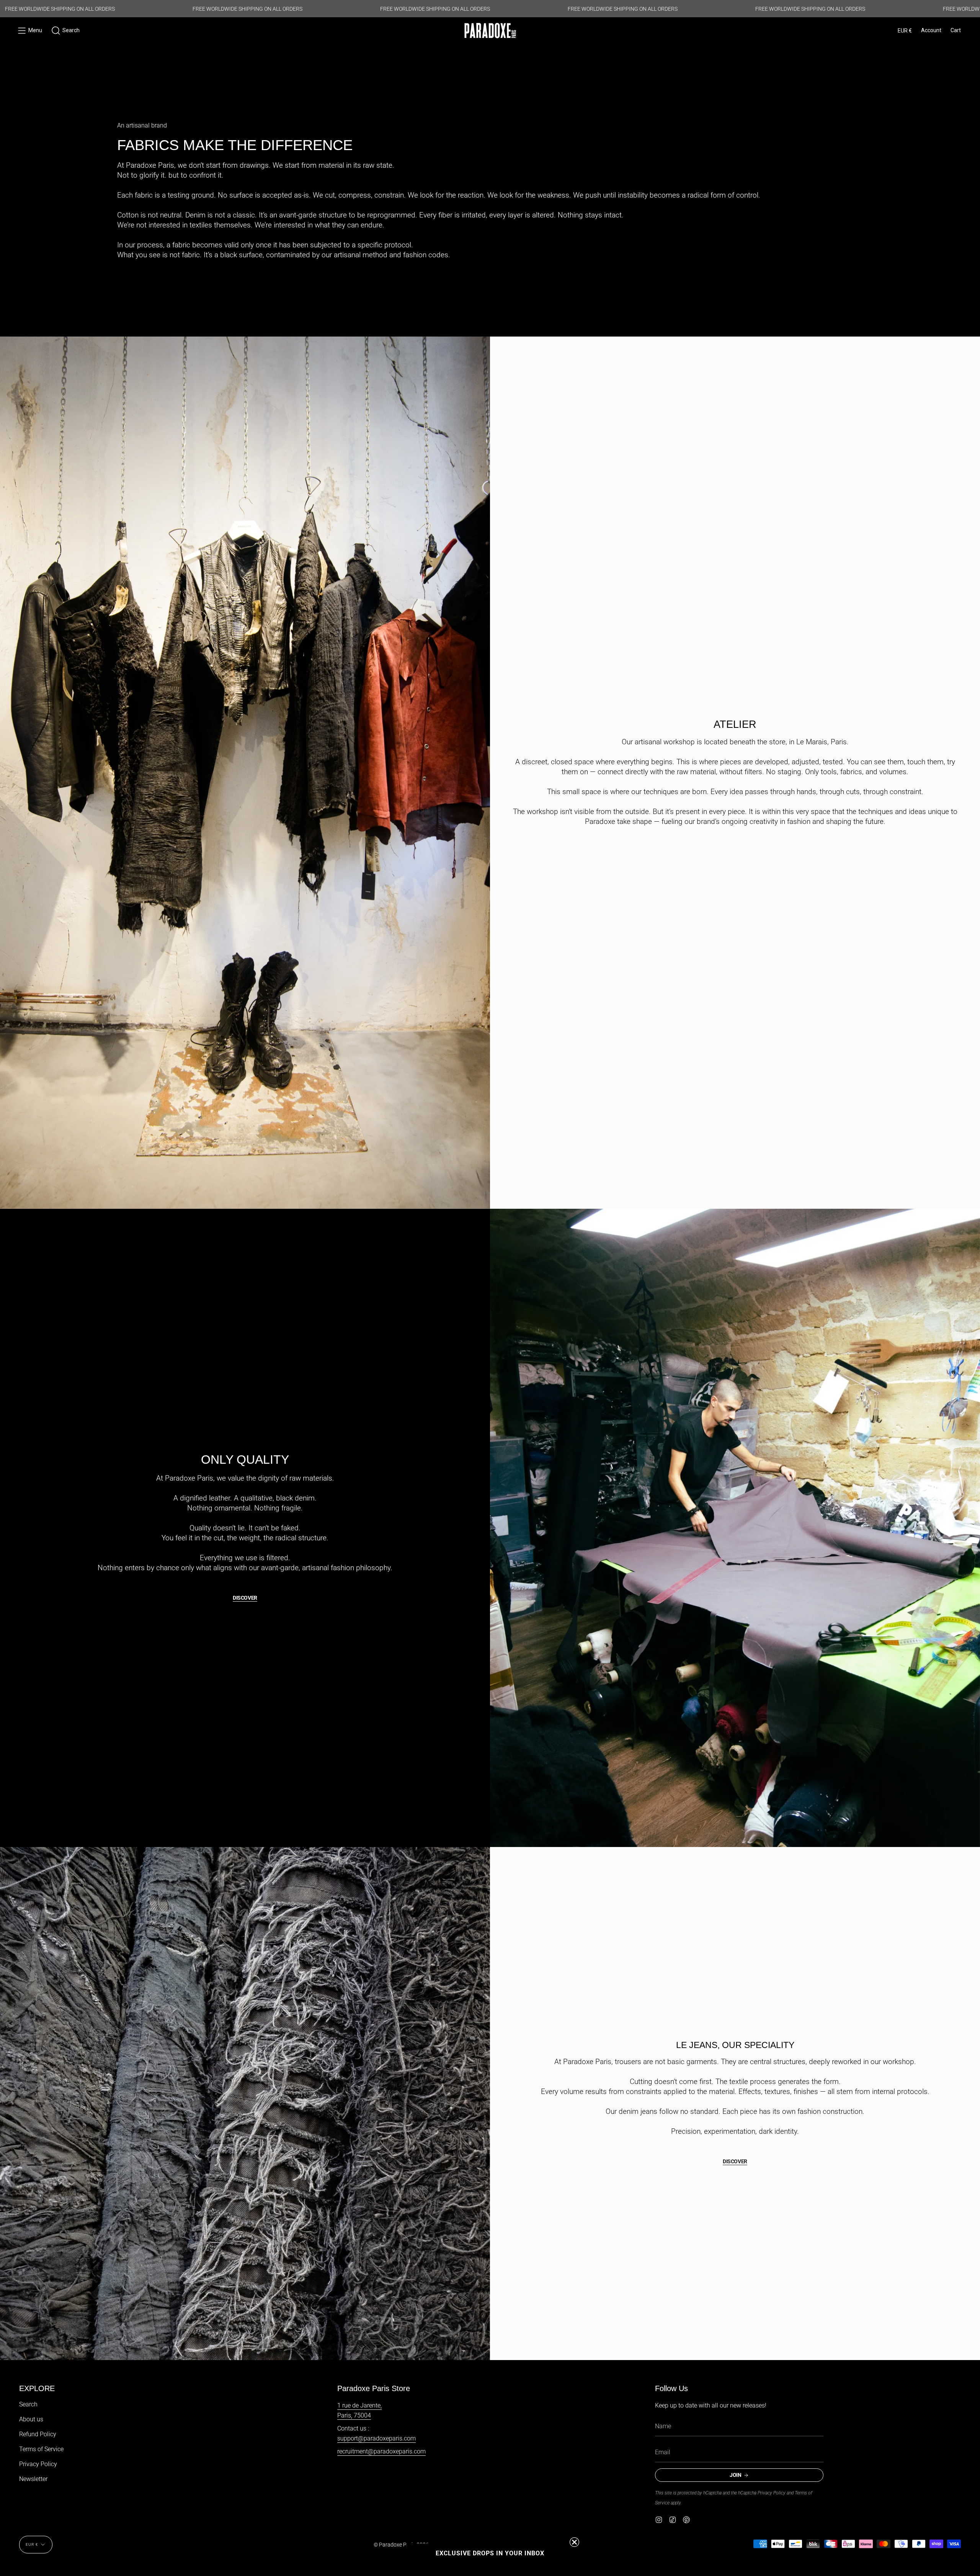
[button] (65, 31)
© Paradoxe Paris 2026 (401, 2545)
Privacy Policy (38, 2464)
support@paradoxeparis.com (376, 2438)
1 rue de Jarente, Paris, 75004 (359, 2410)
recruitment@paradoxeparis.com (381, 2451)
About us (31, 2419)
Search (28, 2404)
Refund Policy (38, 2434)
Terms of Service (41, 2449)
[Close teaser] (574, 2542)
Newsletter (33, 2479)
